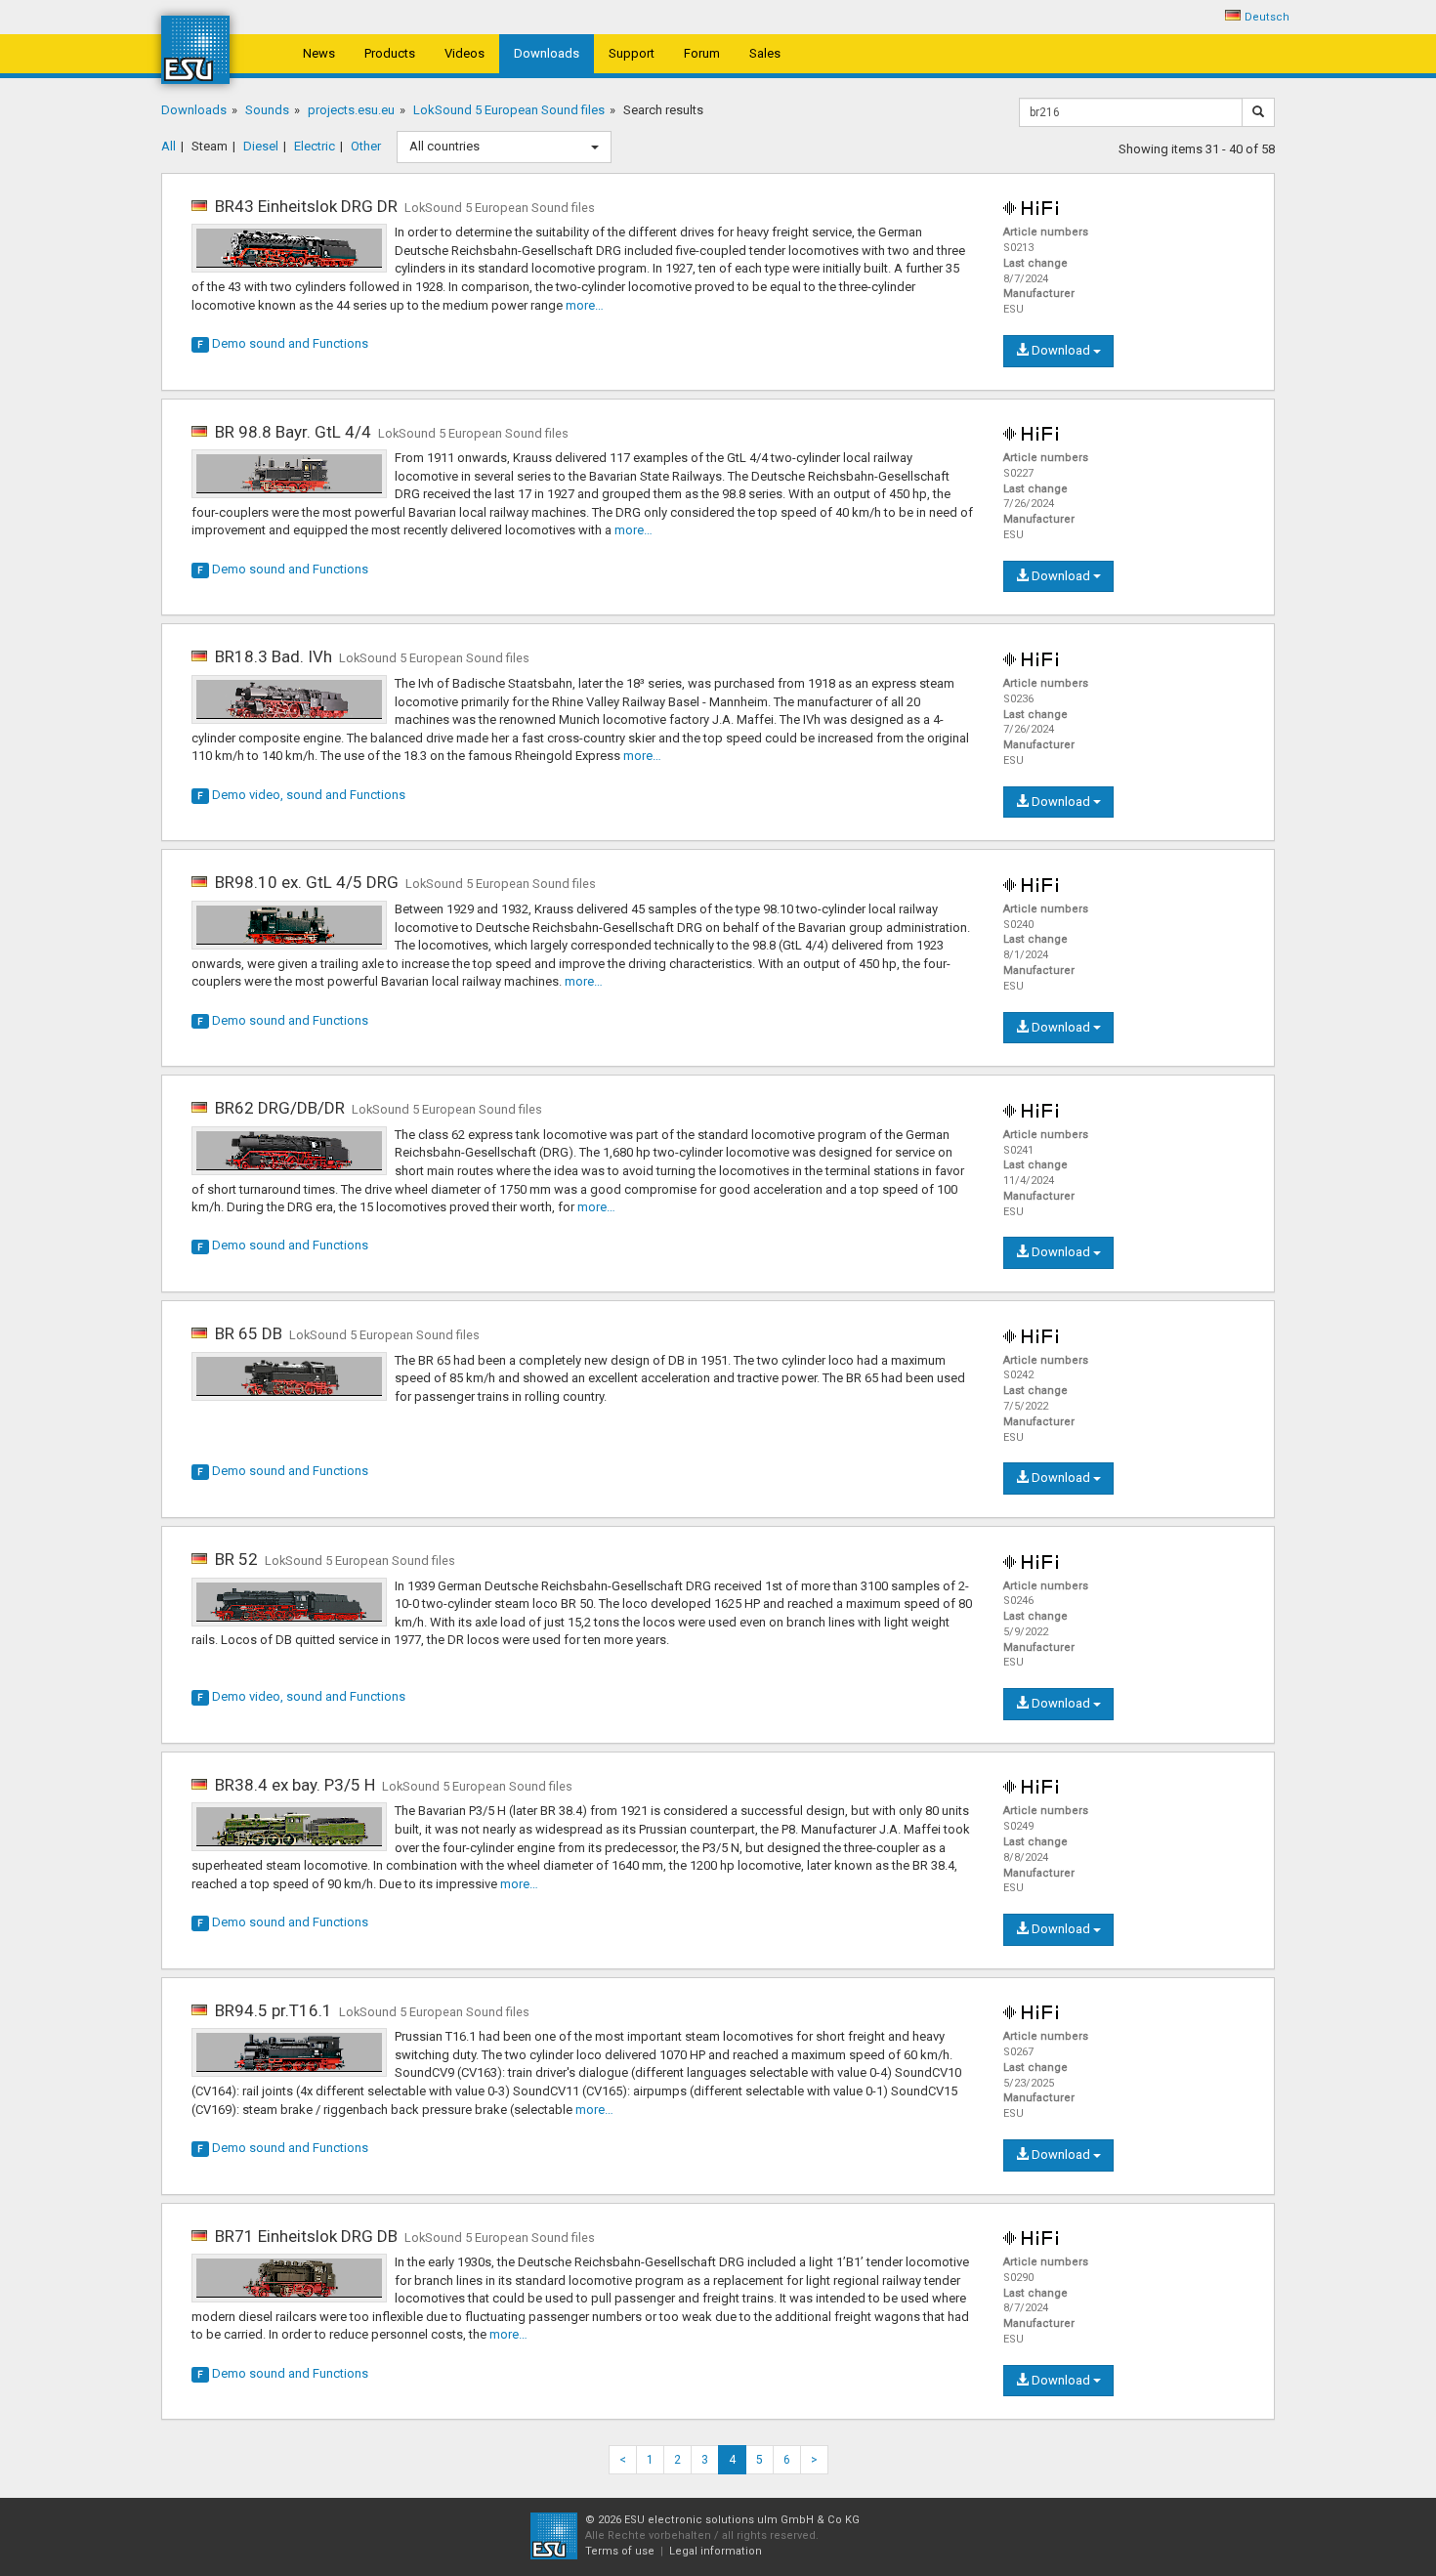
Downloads (547, 53)
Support (632, 53)
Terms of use (620, 2551)
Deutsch (1267, 17)
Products (390, 53)
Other (366, 146)
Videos (465, 53)
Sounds (267, 110)
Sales (765, 53)
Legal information (716, 2551)
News (319, 53)
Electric (315, 146)
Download (1061, 350)
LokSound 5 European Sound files (509, 110)
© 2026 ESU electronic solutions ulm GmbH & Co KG (722, 2520)
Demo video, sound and (301, 795)
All (169, 146)
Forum (702, 53)
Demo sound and (283, 343)
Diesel (261, 146)
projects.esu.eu (351, 110)
